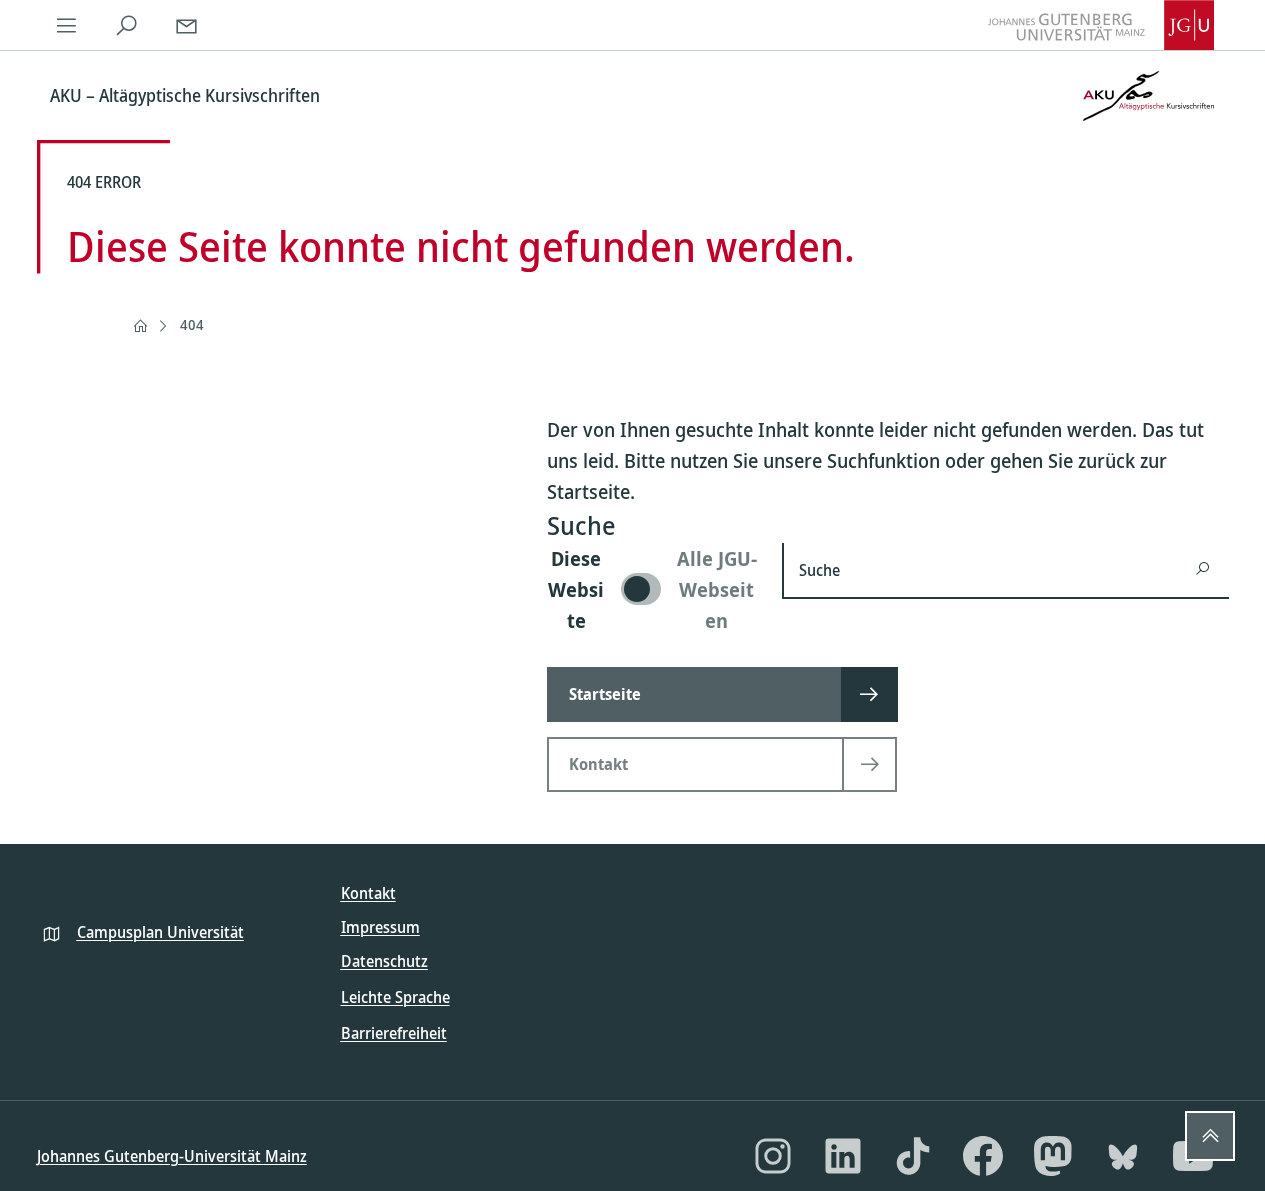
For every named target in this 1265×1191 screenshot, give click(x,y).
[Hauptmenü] (67, 25)
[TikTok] (913, 1156)
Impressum (380, 927)
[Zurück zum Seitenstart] (1210, 1136)
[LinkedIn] (843, 1156)
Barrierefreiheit (394, 1033)
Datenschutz (384, 961)
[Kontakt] (187, 25)
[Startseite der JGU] (1101, 25)
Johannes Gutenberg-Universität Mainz (172, 1156)
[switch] (652, 589)
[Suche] (127, 25)
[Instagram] (773, 1156)
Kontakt (368, 893)
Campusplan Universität (160, 932)
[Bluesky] (1123, 1156)
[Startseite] (140, 326)
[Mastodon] (1053, 1156)
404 (192, 324)
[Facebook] (983, 1156)
